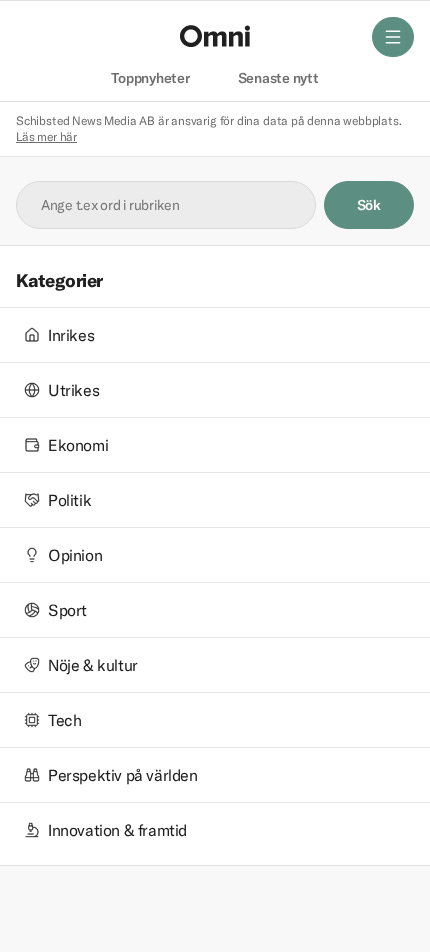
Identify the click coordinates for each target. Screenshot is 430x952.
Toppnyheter (150, 79)
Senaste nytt (278, 79)
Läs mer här (46, 136)
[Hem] (215, 36)
